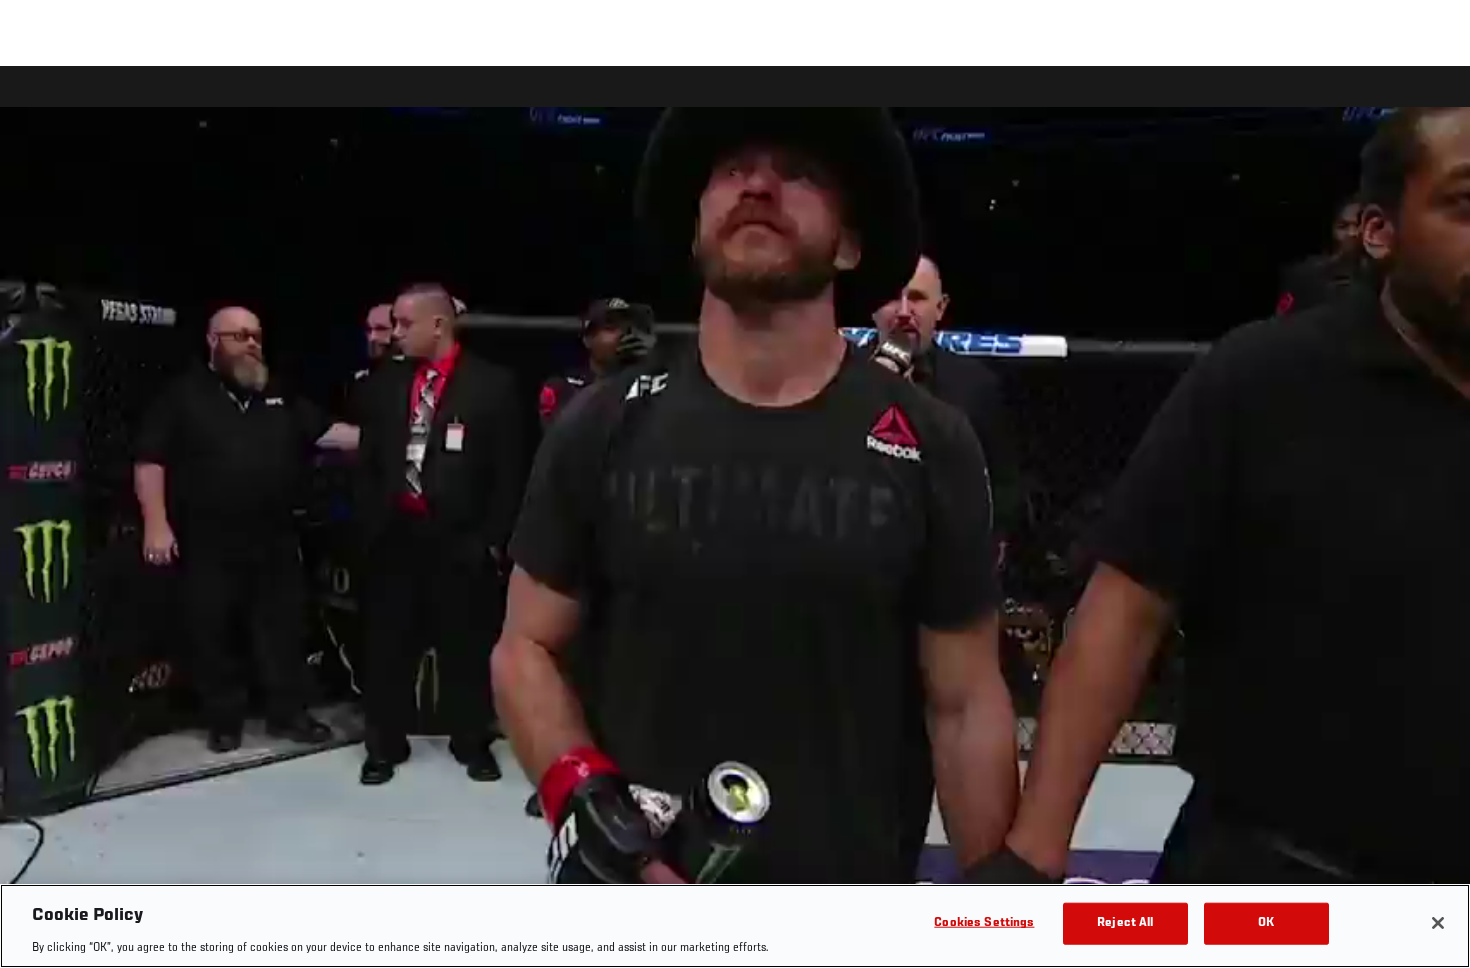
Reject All (1125, 922)
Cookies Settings (984, 922)
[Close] (1438, 923)
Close (1432, 106)
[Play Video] (735, 520)
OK (1266, 922)
